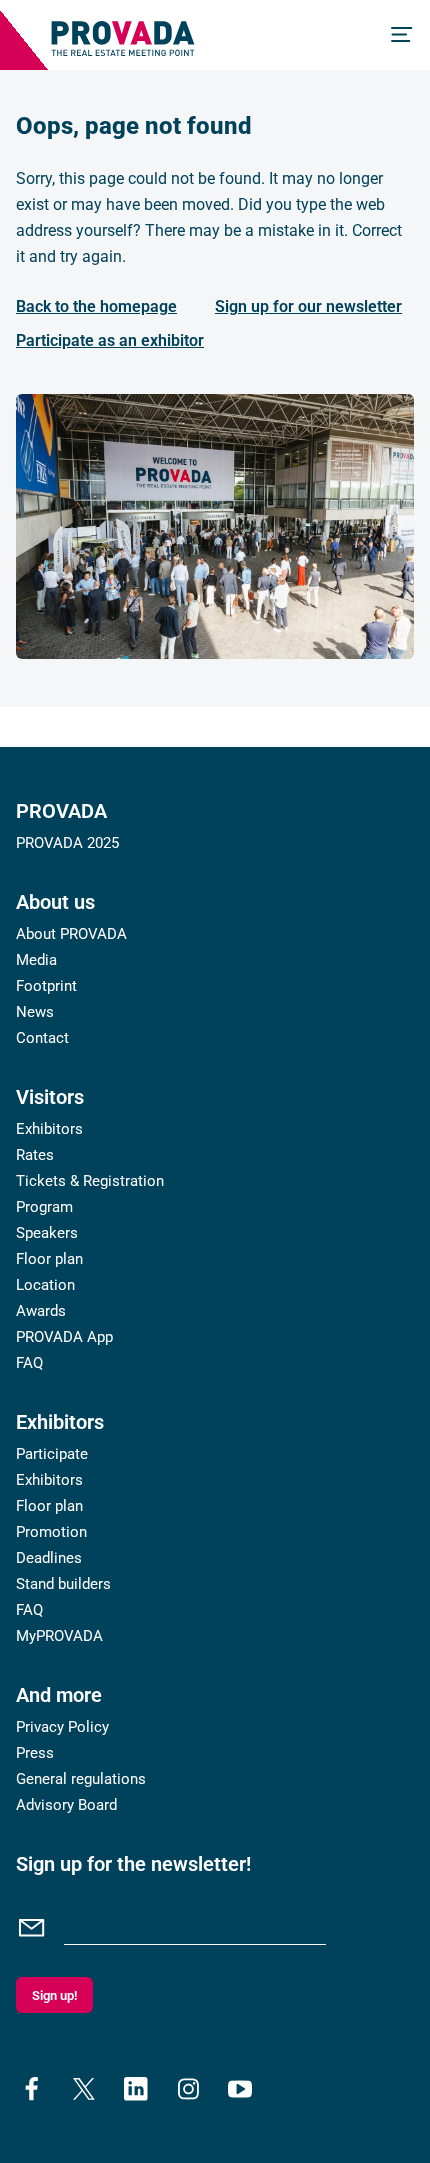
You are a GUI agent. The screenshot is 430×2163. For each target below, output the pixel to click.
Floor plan (49, 1259)
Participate (52, 1454)
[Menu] (402, 35)
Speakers (47, 1233)
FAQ (29, 1363)
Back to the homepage (96, 306)
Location (45, 1285)
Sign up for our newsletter (308, 306)
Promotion (51, 1532)
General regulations (81, 1779)
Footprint (46, 986)
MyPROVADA (59, 1636)
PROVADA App (64, 1337)
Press (35, 1753)
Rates (35, 1155)
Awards (41, 1311)
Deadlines (49, 1558)
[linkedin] (136, 2089)
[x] (84, 2089)
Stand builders (63, 1584)
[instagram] (188, 2089)
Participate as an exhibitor (110, 340)
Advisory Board (66, 1805)
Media (36, 960)
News (35, 1012)
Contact (42, 1038)
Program (44, 1207)
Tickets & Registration (90, 1181)
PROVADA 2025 (67, 843)
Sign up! (54, 1995)
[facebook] (32, 2089)
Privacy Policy (62, 1727)
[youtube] (240, 2089)
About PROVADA (71, 934)
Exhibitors (49, 1129)
